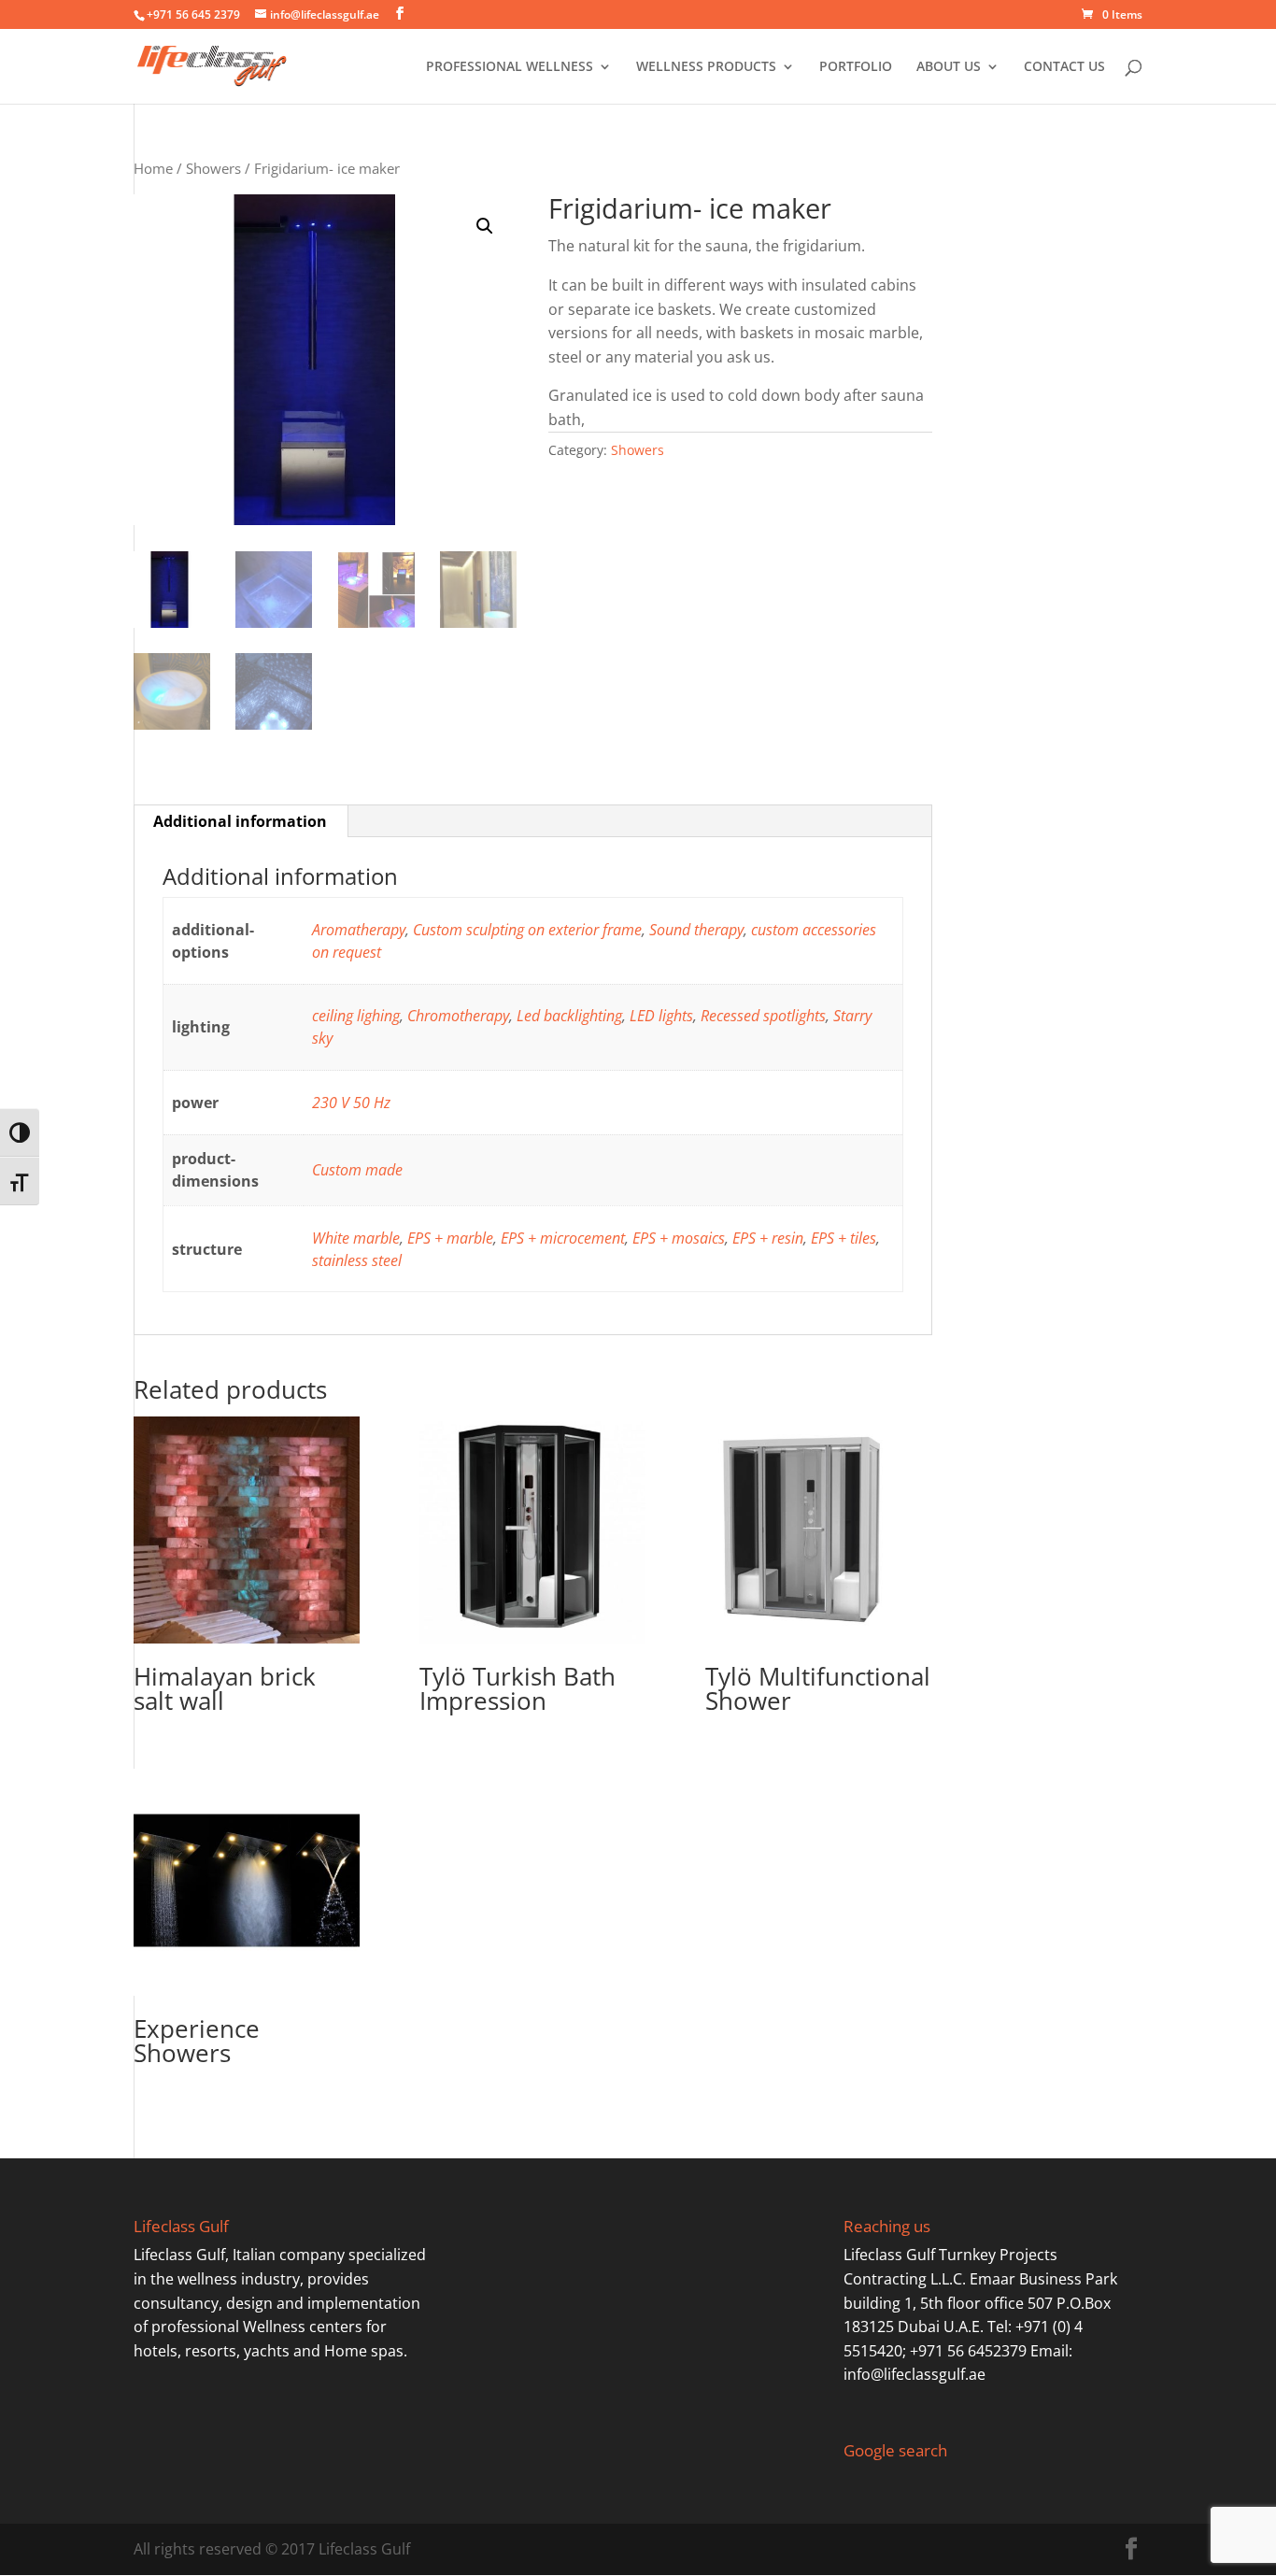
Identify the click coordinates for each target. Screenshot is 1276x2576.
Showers (213, 168)
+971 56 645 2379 (193, 14)
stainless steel (357, 1260)
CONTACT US (1064, 67)
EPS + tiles (844, 1238)
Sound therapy (696, 930)
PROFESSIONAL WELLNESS (510, 67)
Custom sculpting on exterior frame (527, 930)
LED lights (661, 1016)
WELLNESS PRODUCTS (706, 67)
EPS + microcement (563, 1238)
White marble (356, 1238)
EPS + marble (450, 1238)
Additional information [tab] (240, 821)
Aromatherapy (359, 930)
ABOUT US (949, 67)
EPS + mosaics (679, 1238)
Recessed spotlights (763, 1016)
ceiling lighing (356, 1016)
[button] (485, 226)
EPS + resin (768, 1238)
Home (153, 168)
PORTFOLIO (856, 67)
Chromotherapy (458, 1016)
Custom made (357, 1170)
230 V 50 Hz (351, 1103)
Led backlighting (569, 1016)
